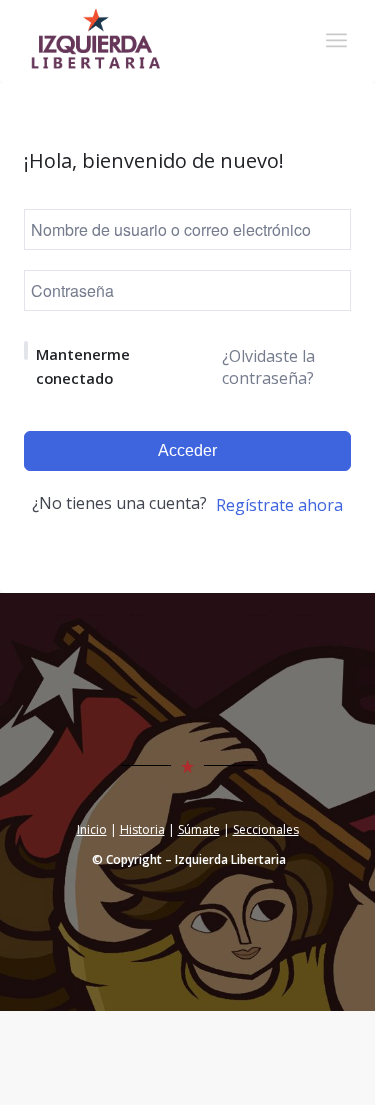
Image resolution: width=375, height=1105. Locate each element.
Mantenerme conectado (83, 366)
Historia (142, 829)
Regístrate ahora (279, 505)
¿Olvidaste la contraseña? (268, 367)
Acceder (187, 450)
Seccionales (266, 829)
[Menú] (336, 40)
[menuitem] (336, 40)
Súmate (199, 829)
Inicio (92, 829)
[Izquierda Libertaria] (155, 40)
